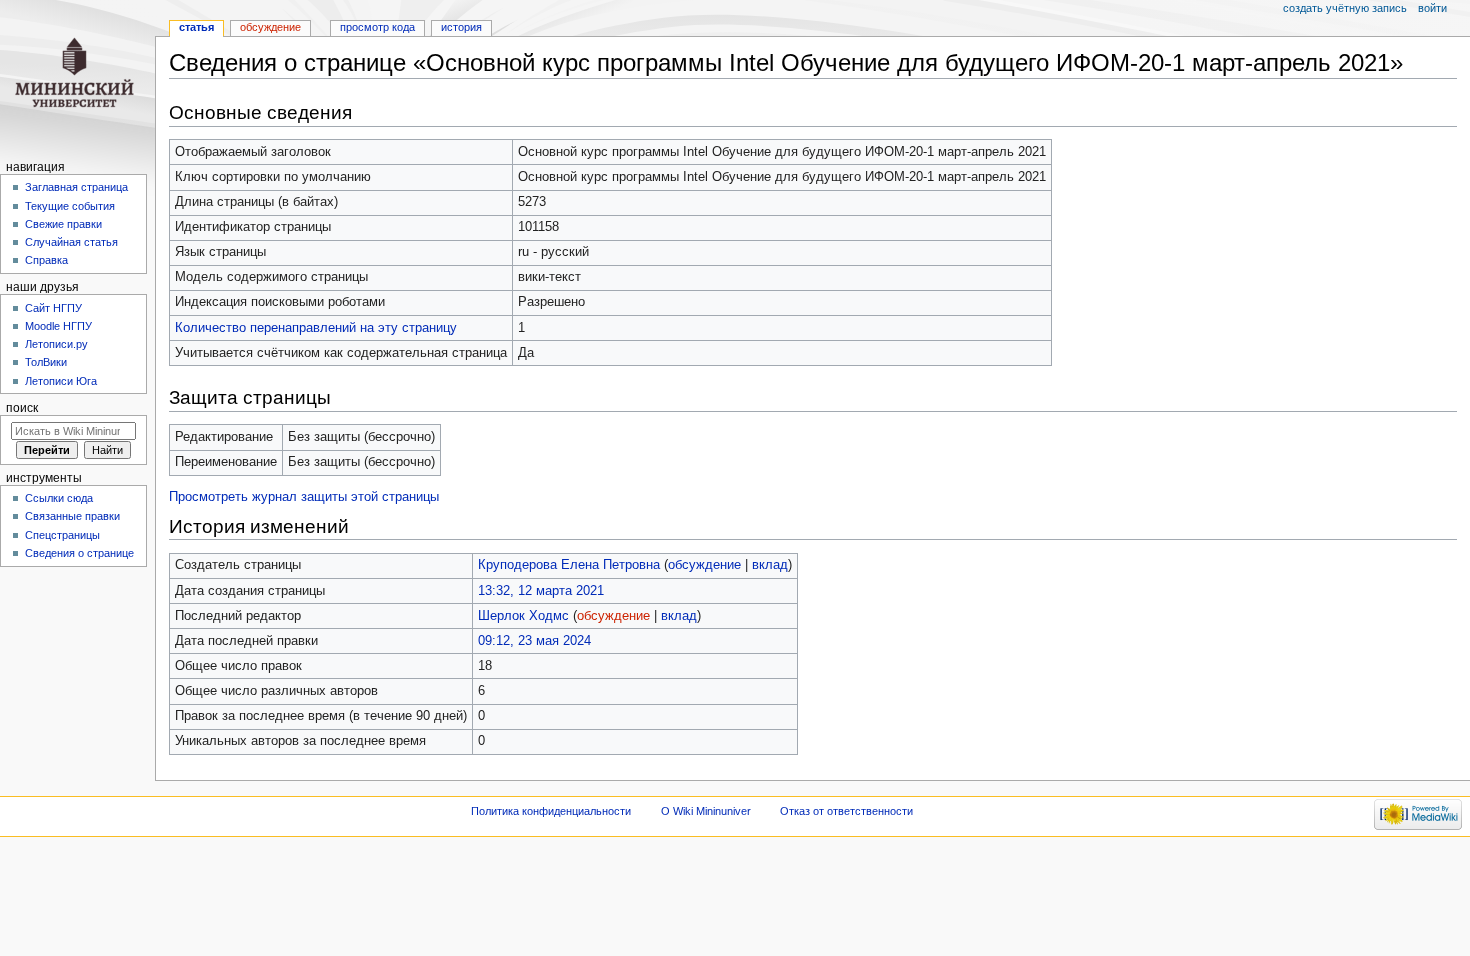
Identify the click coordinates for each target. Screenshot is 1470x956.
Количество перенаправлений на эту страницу (316, 328)
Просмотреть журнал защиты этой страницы (304, 497)
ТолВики (46, 362)
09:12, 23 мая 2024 (534, 641)
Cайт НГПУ (53, 308)
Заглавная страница (76, 187)
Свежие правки (63, 224)
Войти (1432, 8)
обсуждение (704, 565)
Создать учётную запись (1345, 8)
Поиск (22, 408)
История (461, 27)
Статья (196, 27)
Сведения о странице (79, 553)
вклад (770, 565)
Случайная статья (71, 242)
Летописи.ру (56, 344)
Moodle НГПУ (58, 326)
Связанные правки (72, 516)
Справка (46, 260)
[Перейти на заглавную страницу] (77, 77)
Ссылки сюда (59, 498)
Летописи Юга (61, 381)
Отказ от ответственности (846, 811)
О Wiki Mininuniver (706, 811)
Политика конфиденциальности (551, 811)
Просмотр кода (377, 27)
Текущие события (70, 206)
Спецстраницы (62, 535)
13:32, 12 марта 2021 (541, 591)
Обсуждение (270, 27)
